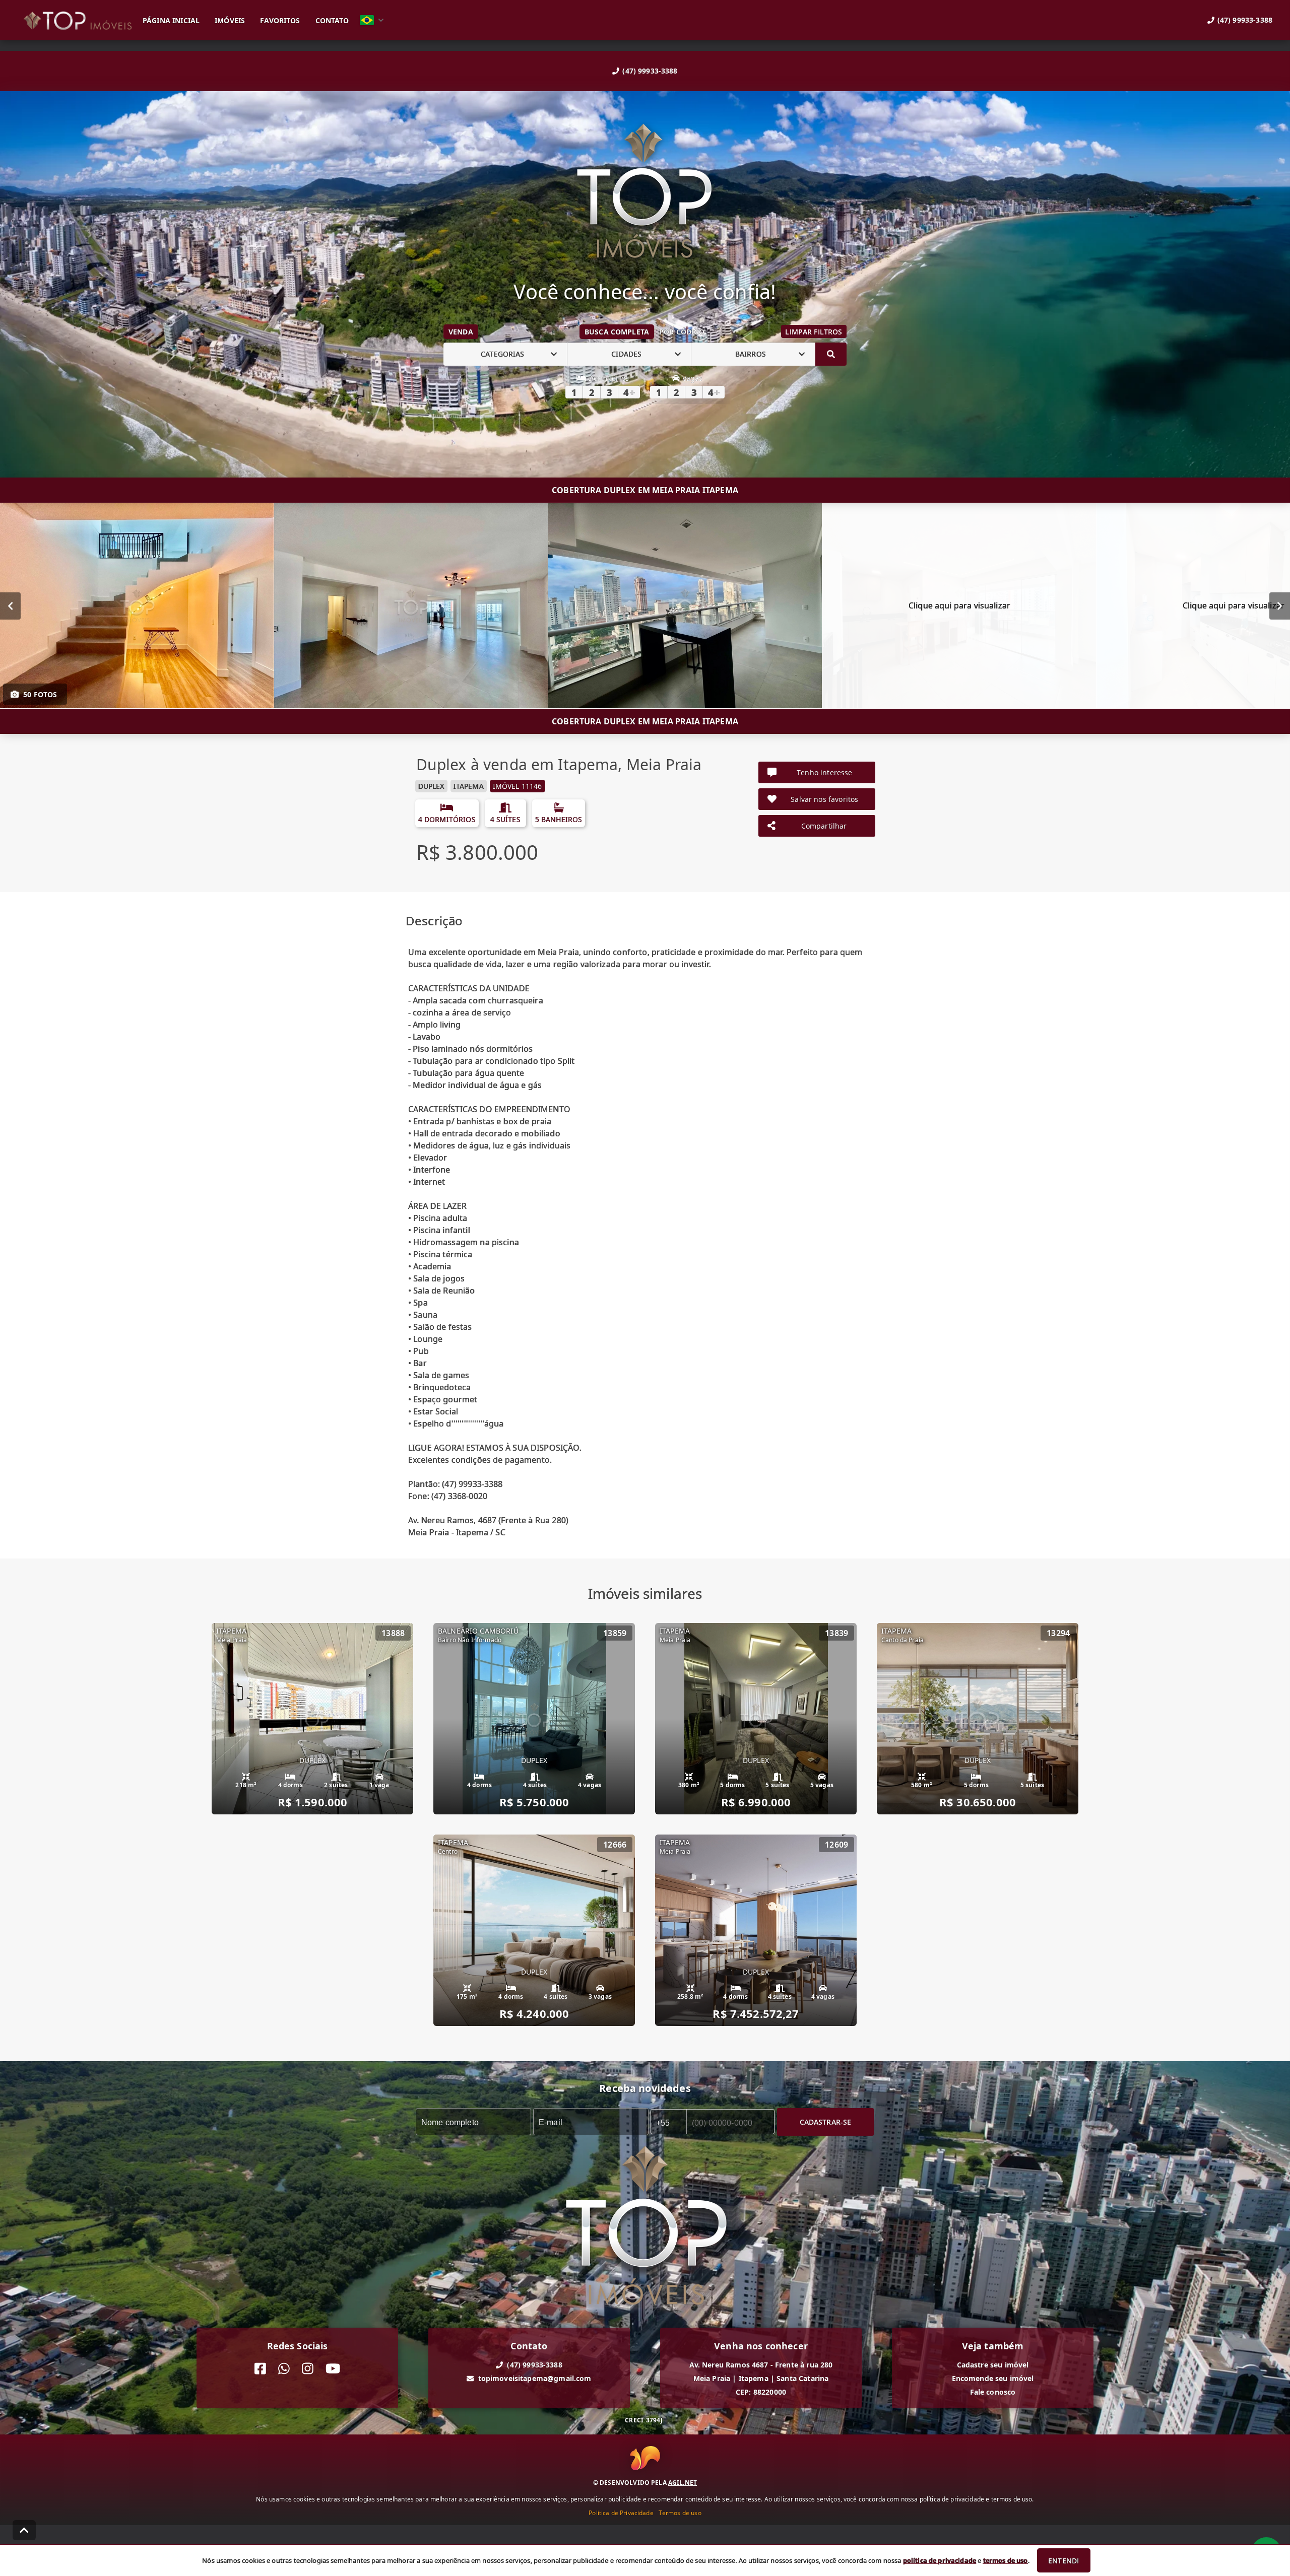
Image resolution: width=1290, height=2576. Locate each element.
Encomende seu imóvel (993, 2378)
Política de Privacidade (621, 2513)
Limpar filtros (814, 332)
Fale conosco (993, 2392)
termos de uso (1006, 2560)
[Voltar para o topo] (24, 2530)
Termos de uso (680, 2513)
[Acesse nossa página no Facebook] (260, 2369)
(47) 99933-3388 (650, 71)
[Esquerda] (10, 605)
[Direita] (1280, 605)
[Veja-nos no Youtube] (333, 2369)
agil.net (683, 2483)
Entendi (1063, 2561)
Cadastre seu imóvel (993, 2365)
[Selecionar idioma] (372, 20)
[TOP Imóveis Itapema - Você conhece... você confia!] (645, 192)
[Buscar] (831, 354)
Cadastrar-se (826, 2121)
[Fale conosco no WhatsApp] (284, 2369)
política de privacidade (940, 2560)
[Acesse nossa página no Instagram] (308, 2369)
